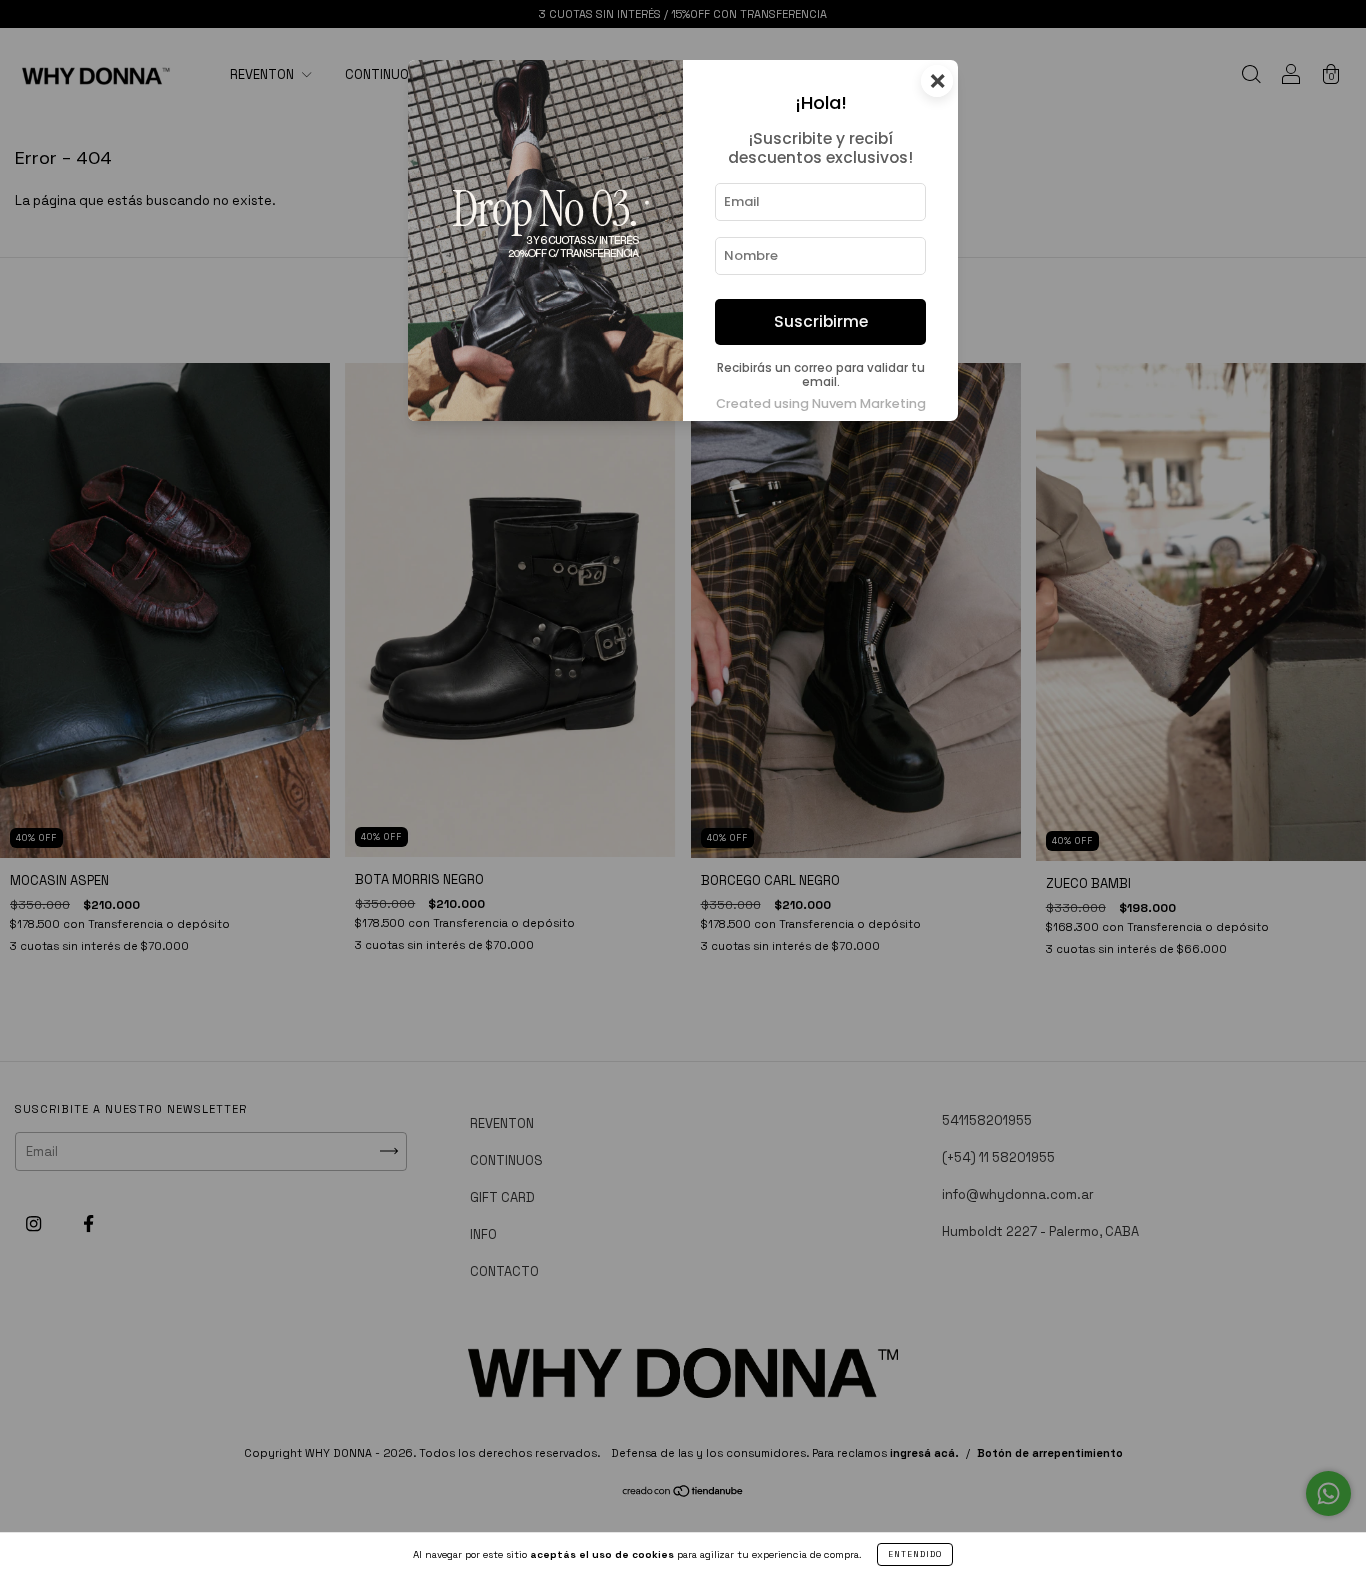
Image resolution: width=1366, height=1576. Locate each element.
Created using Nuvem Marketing (821, 403)
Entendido (915, 1554)
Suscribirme (821, 321)
